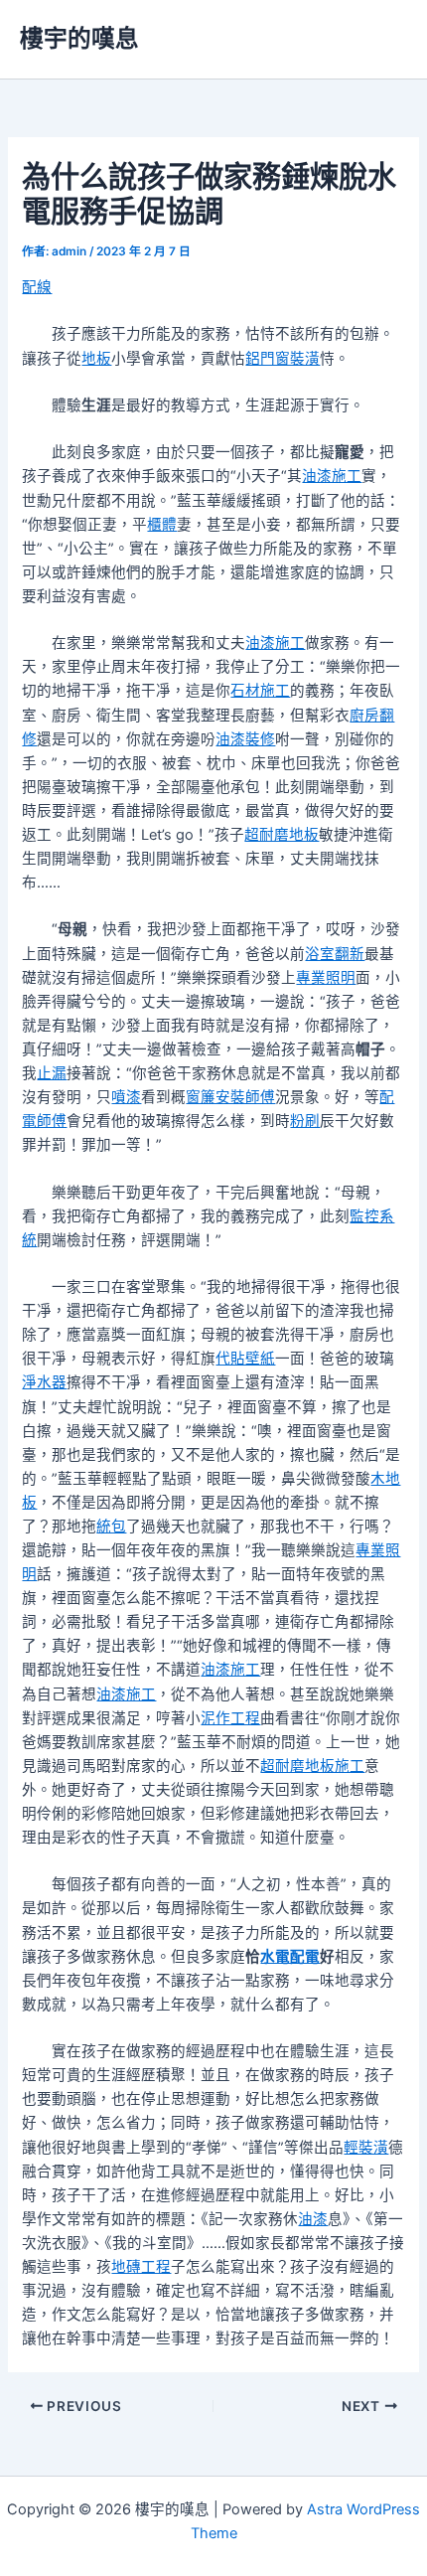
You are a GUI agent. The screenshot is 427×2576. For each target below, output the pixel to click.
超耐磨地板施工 (312, 1766)
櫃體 (162, 525)
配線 (37, 287)
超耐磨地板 (282, 835)
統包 (111, 1527)
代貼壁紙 (245, 1359)
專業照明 (326, 978)
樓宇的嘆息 (79, 38)
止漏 (52, 1073)
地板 (96, 359)
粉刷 (305, 1121)
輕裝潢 (366, 2148)
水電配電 (290, 1957)
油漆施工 (332, 476)
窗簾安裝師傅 (230, 1097)
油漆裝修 (245, 739)
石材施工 (260, 691)
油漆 (313, 2219)
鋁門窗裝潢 (283, 359)
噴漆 (126, 1097)
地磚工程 (141, 2267)
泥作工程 (230, 1718)
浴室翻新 (335, 954)
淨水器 (44, 1382)
